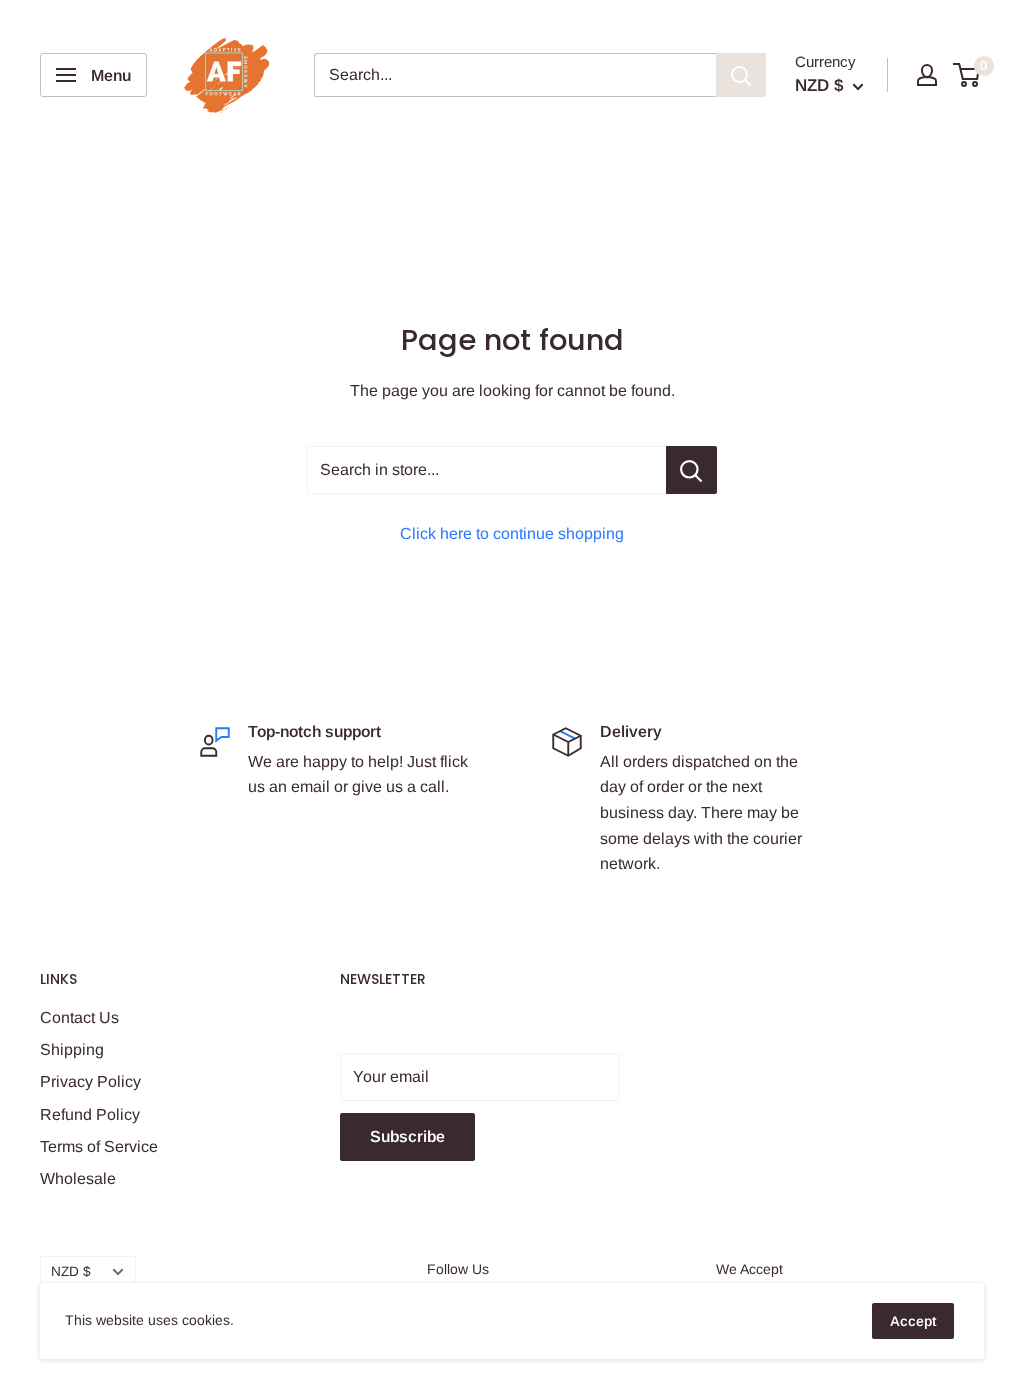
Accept (913, 1321)
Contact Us (79, 1017)
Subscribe (407, 1136)
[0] (967, 75)
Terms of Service (99, 1146)
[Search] (741, 75)
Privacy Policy (90, 1081)
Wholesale (78, 1178)
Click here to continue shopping (512, 533)
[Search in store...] (691, 470)
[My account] (927, 75)
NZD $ (71, 1271)
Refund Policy (90, 1114)
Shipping (72, 1049)
